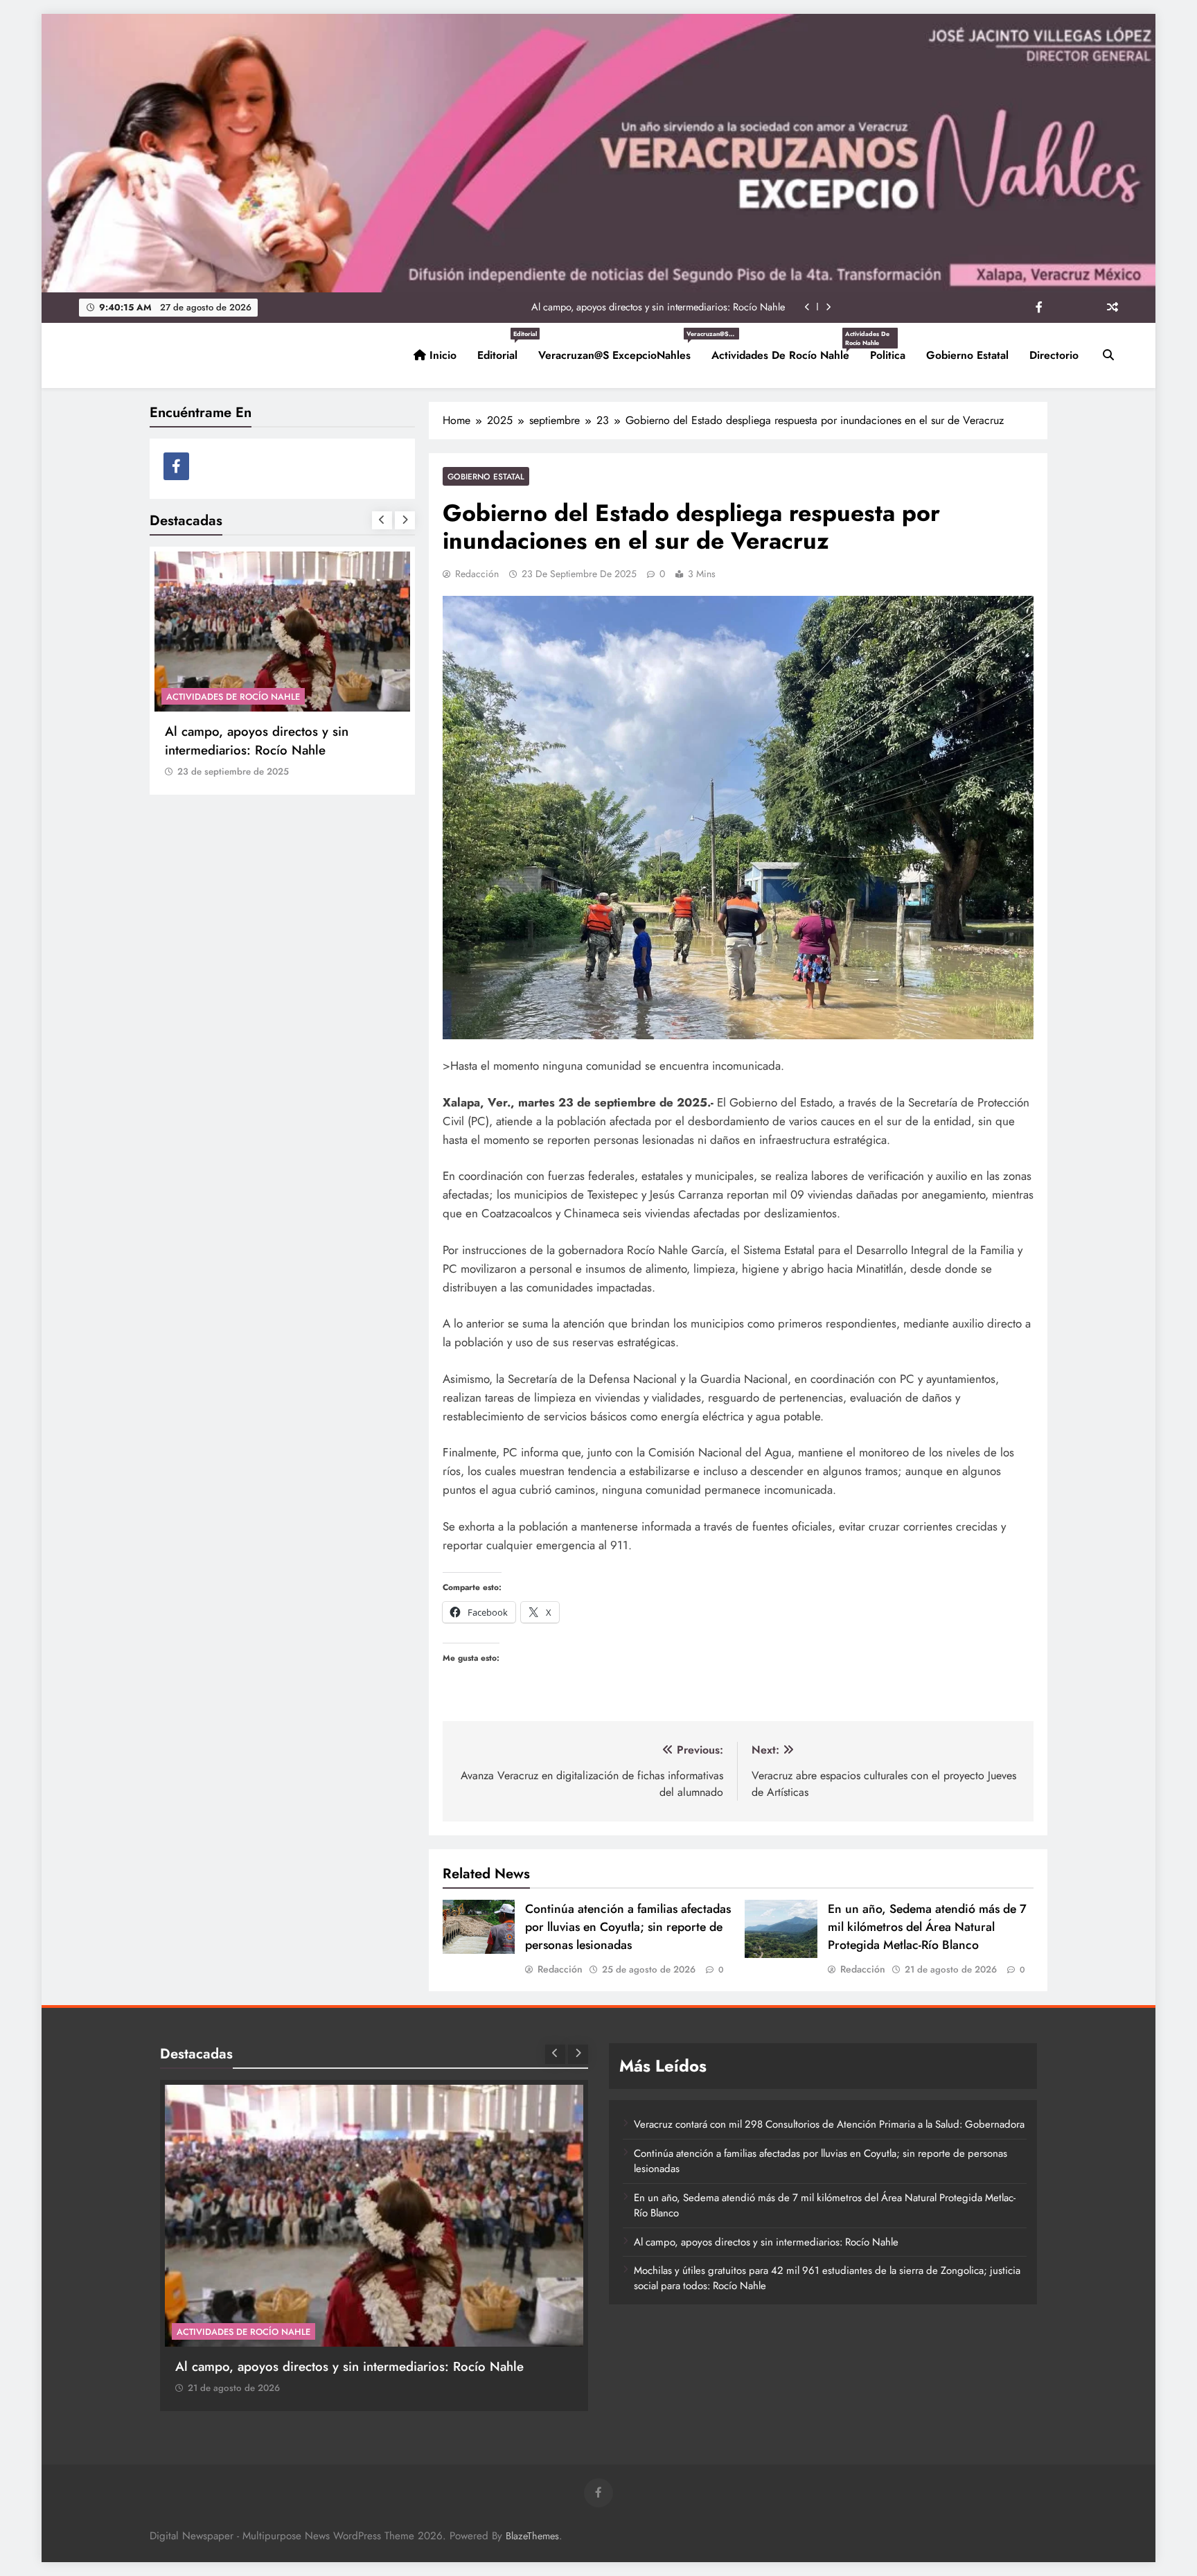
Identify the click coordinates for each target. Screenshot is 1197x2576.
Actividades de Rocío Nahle (786, 350)
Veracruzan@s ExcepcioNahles (620, 350)
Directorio (1054, 355)
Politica (888, 355)
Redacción (477, 574)
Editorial (503, 350)
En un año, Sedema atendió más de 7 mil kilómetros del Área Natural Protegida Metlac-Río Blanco (927, 1927)
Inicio (441, 355)
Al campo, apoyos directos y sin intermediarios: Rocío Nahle (658, 307)
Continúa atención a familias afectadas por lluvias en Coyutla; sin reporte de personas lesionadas (628, 1927)
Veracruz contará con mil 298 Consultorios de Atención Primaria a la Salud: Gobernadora (829, 2124)
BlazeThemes (532, 2536)
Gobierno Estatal (967, 355)
